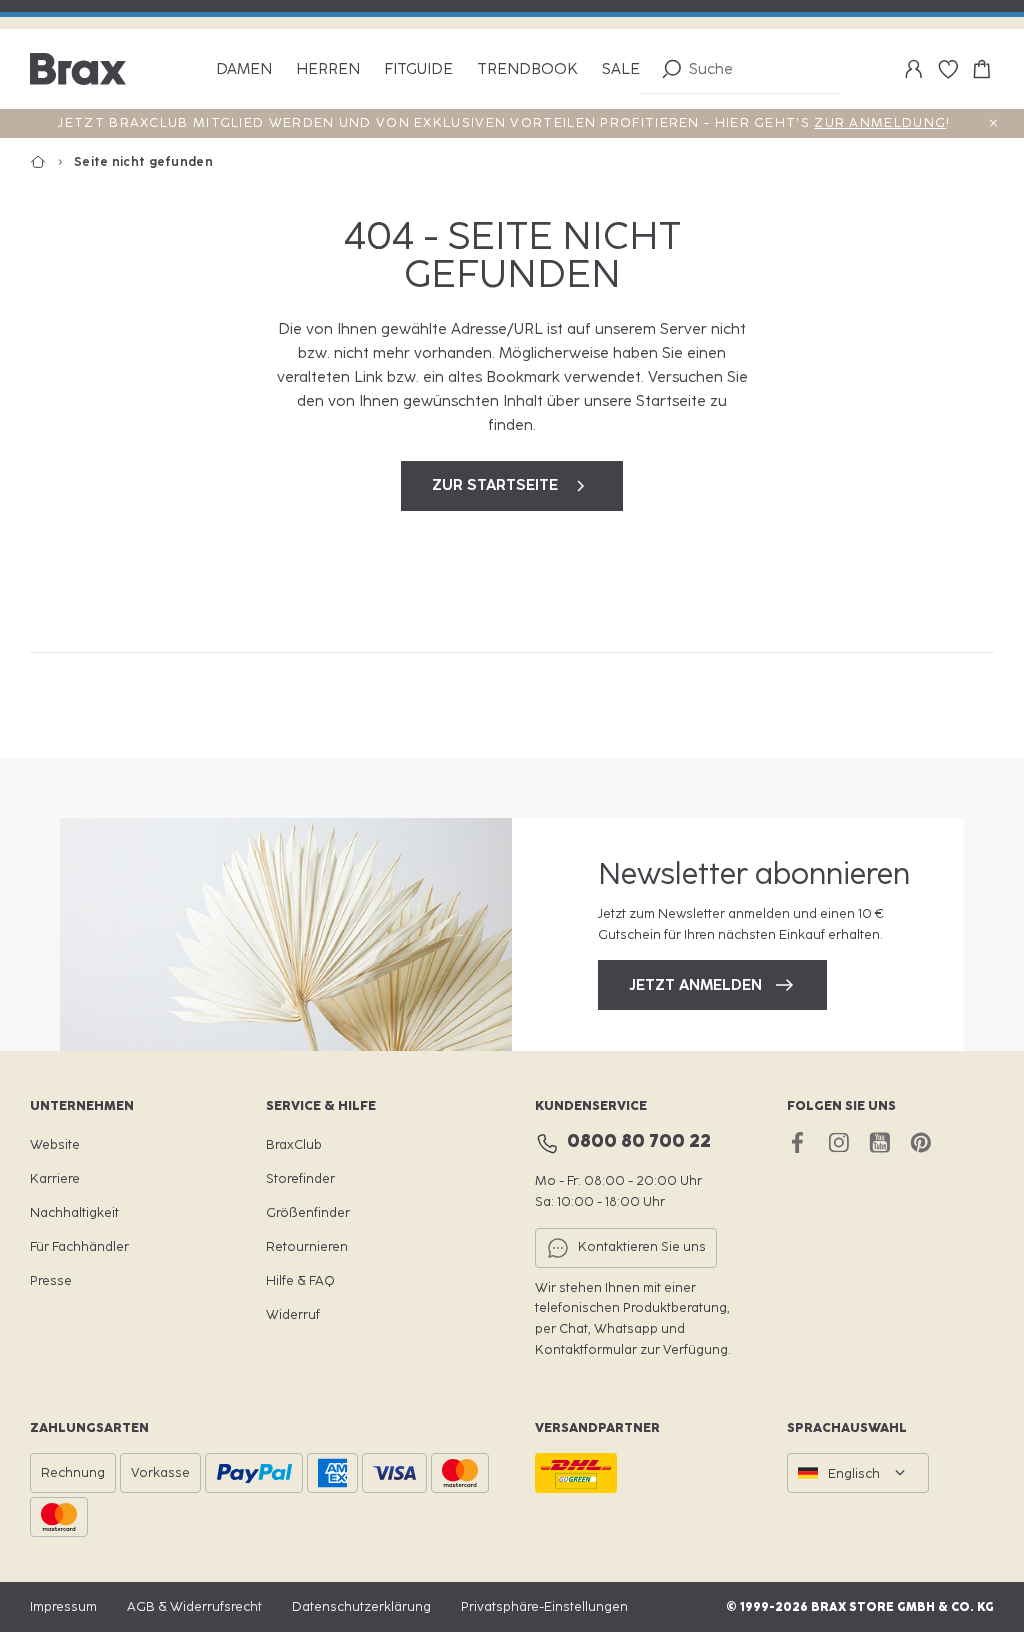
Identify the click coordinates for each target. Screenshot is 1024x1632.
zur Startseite (495, 485)
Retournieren (307, 1246)
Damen (244, 69)
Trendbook (527, 69)
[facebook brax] (797, 1142)
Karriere (55, 1178)
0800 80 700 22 (639, 1141)
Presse (51, 1280)
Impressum (63, 1606)
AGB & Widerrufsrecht (194, 1606)
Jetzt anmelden (695, 985)
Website (55, 1144)
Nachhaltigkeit (74, 1212)
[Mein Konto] (914, 69)
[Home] (52, 162)
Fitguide (418, 69)
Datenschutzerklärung (361, 1606)
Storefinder (300, 1178)
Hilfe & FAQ (300, 1280)
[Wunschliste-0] (948, 69)
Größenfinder (308, 1212)
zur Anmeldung (880, 122)
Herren (328, 69)
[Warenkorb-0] (982, 69)
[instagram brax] (838, 1142)
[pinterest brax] (920, 1142)
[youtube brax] (879, 1142)
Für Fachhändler (79, 1246)
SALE (621, 69)
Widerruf (293, 1314)
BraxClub (294, 1144)
